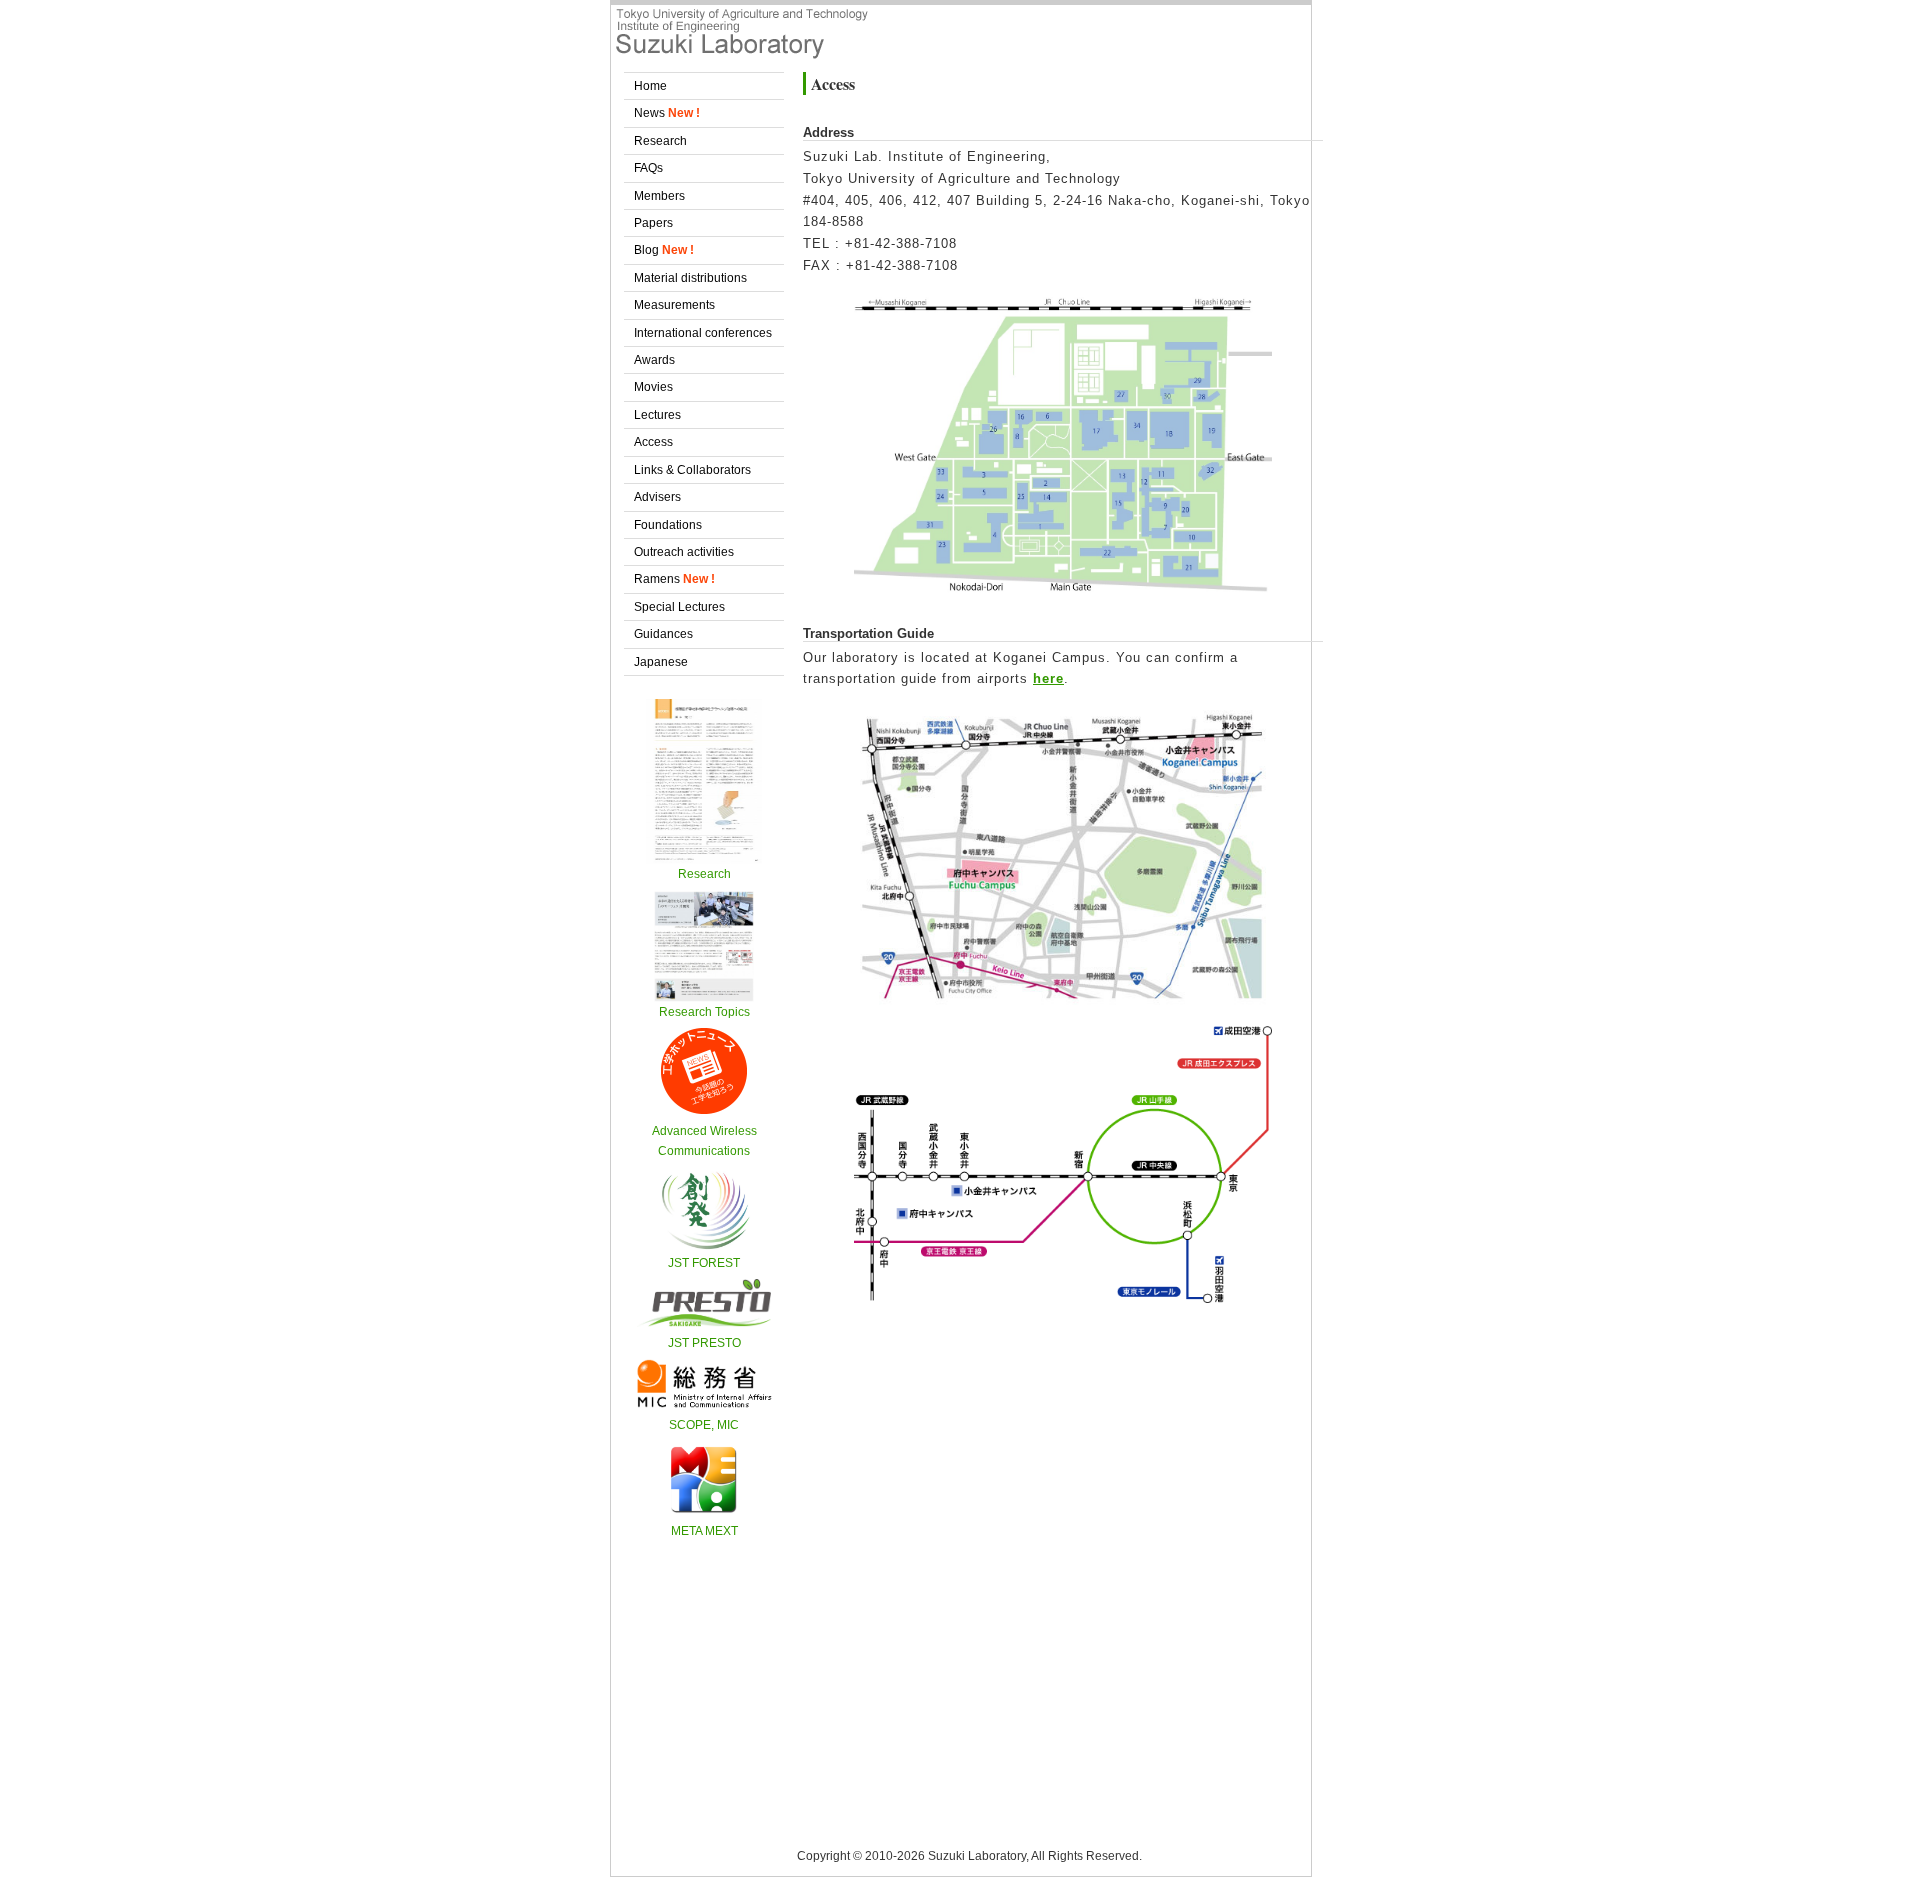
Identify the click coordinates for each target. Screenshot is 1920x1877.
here (1048, 678)
